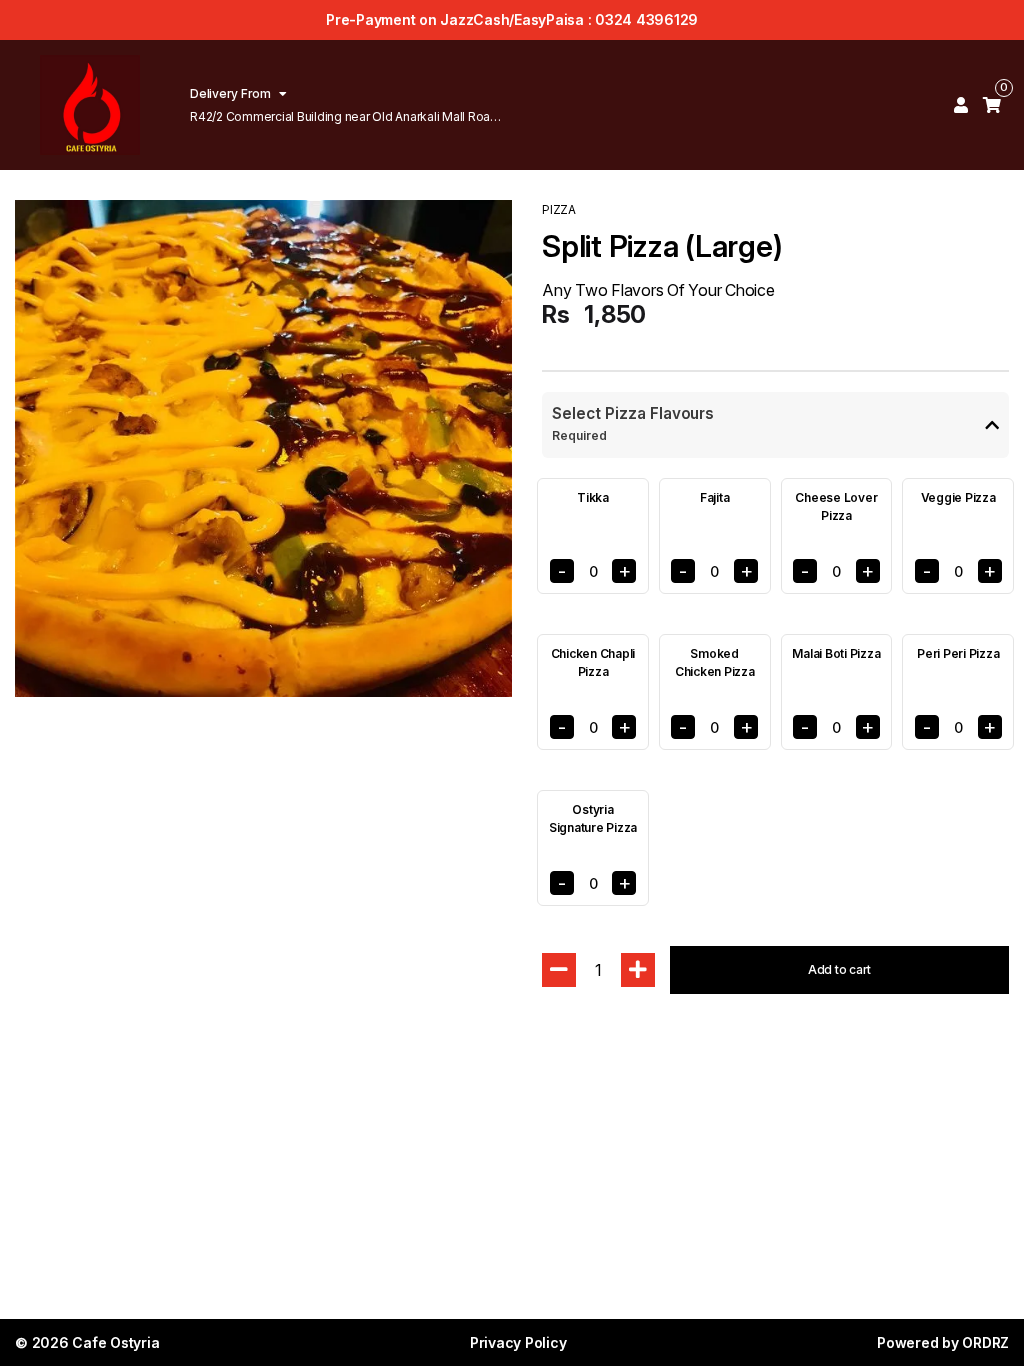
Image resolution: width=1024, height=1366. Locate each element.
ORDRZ (985, 1342)
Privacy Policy (518, 1342)
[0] (992, 105)
